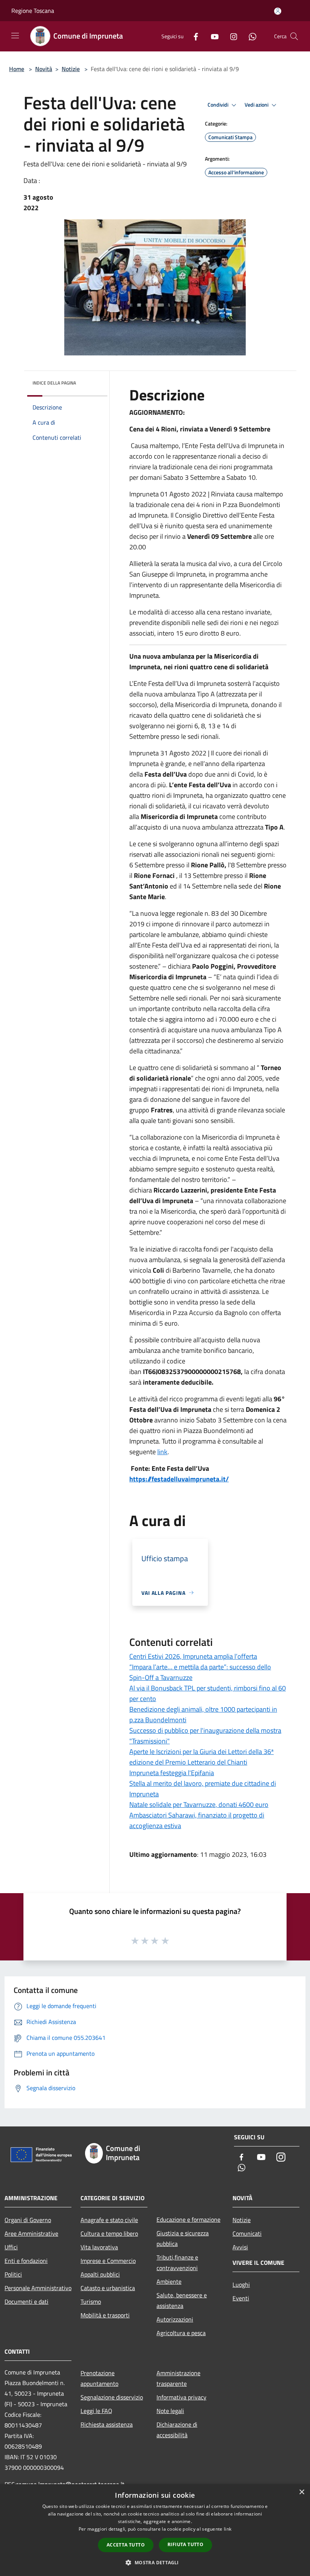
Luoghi (241, 2284)
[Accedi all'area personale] (278, 11)
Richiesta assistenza (107, 2424)
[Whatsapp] (250, 36)
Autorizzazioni (175, 2319)
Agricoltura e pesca (181, 2333)
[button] (155, 2562)
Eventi (241, 2298)
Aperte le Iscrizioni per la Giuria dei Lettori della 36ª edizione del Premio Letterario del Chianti (201, 1757)
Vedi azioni (257, 105)
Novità (44, 69)
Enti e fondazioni (26, 2261)
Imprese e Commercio (108, 2261)
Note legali (170, 2411)
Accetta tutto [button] (126, 2545)
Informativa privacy (181, 2397)
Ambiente (169, 2281)
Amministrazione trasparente (178, 2378)
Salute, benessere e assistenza (182, 2300)
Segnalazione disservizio (112, 2397)
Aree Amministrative (31, 2233)
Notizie (71, 69)
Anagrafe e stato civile (109, 2220)
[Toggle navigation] (15, 36)
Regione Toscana (33, 11)
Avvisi (240, 2247)
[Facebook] (193, 36)
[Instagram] (231, 36)
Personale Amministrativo (38, 2288)
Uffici (11, 2247)
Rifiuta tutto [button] (185, 2544)
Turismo (91, 2301)
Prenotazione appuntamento (99, 2378)
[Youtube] (212, 36)
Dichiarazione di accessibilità (177, 2430)
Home (17, 69)
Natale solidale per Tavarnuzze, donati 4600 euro (199, 1804)
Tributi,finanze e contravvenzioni (177, 2263)
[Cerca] (294, 36)
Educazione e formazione (188, 2219)
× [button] (301, 2492)
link (162, 1452)
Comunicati (247, 2233)
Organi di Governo (28, 2220)
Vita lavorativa (99, 2247)
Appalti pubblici (100, 2274)
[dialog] (155, 2530)
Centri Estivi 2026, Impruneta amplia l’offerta (193, 1656)
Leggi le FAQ (96, 2411)
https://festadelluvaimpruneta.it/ (179, 1479)
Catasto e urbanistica (108, 2288)
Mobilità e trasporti (105, 2315)
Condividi (219, 105)
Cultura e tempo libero (109, 2233)
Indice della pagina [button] (54, 383)
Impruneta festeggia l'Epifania (172, 1773)
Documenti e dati (26, 2301)
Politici (13, 2274)
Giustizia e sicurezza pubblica (183, 2238)
